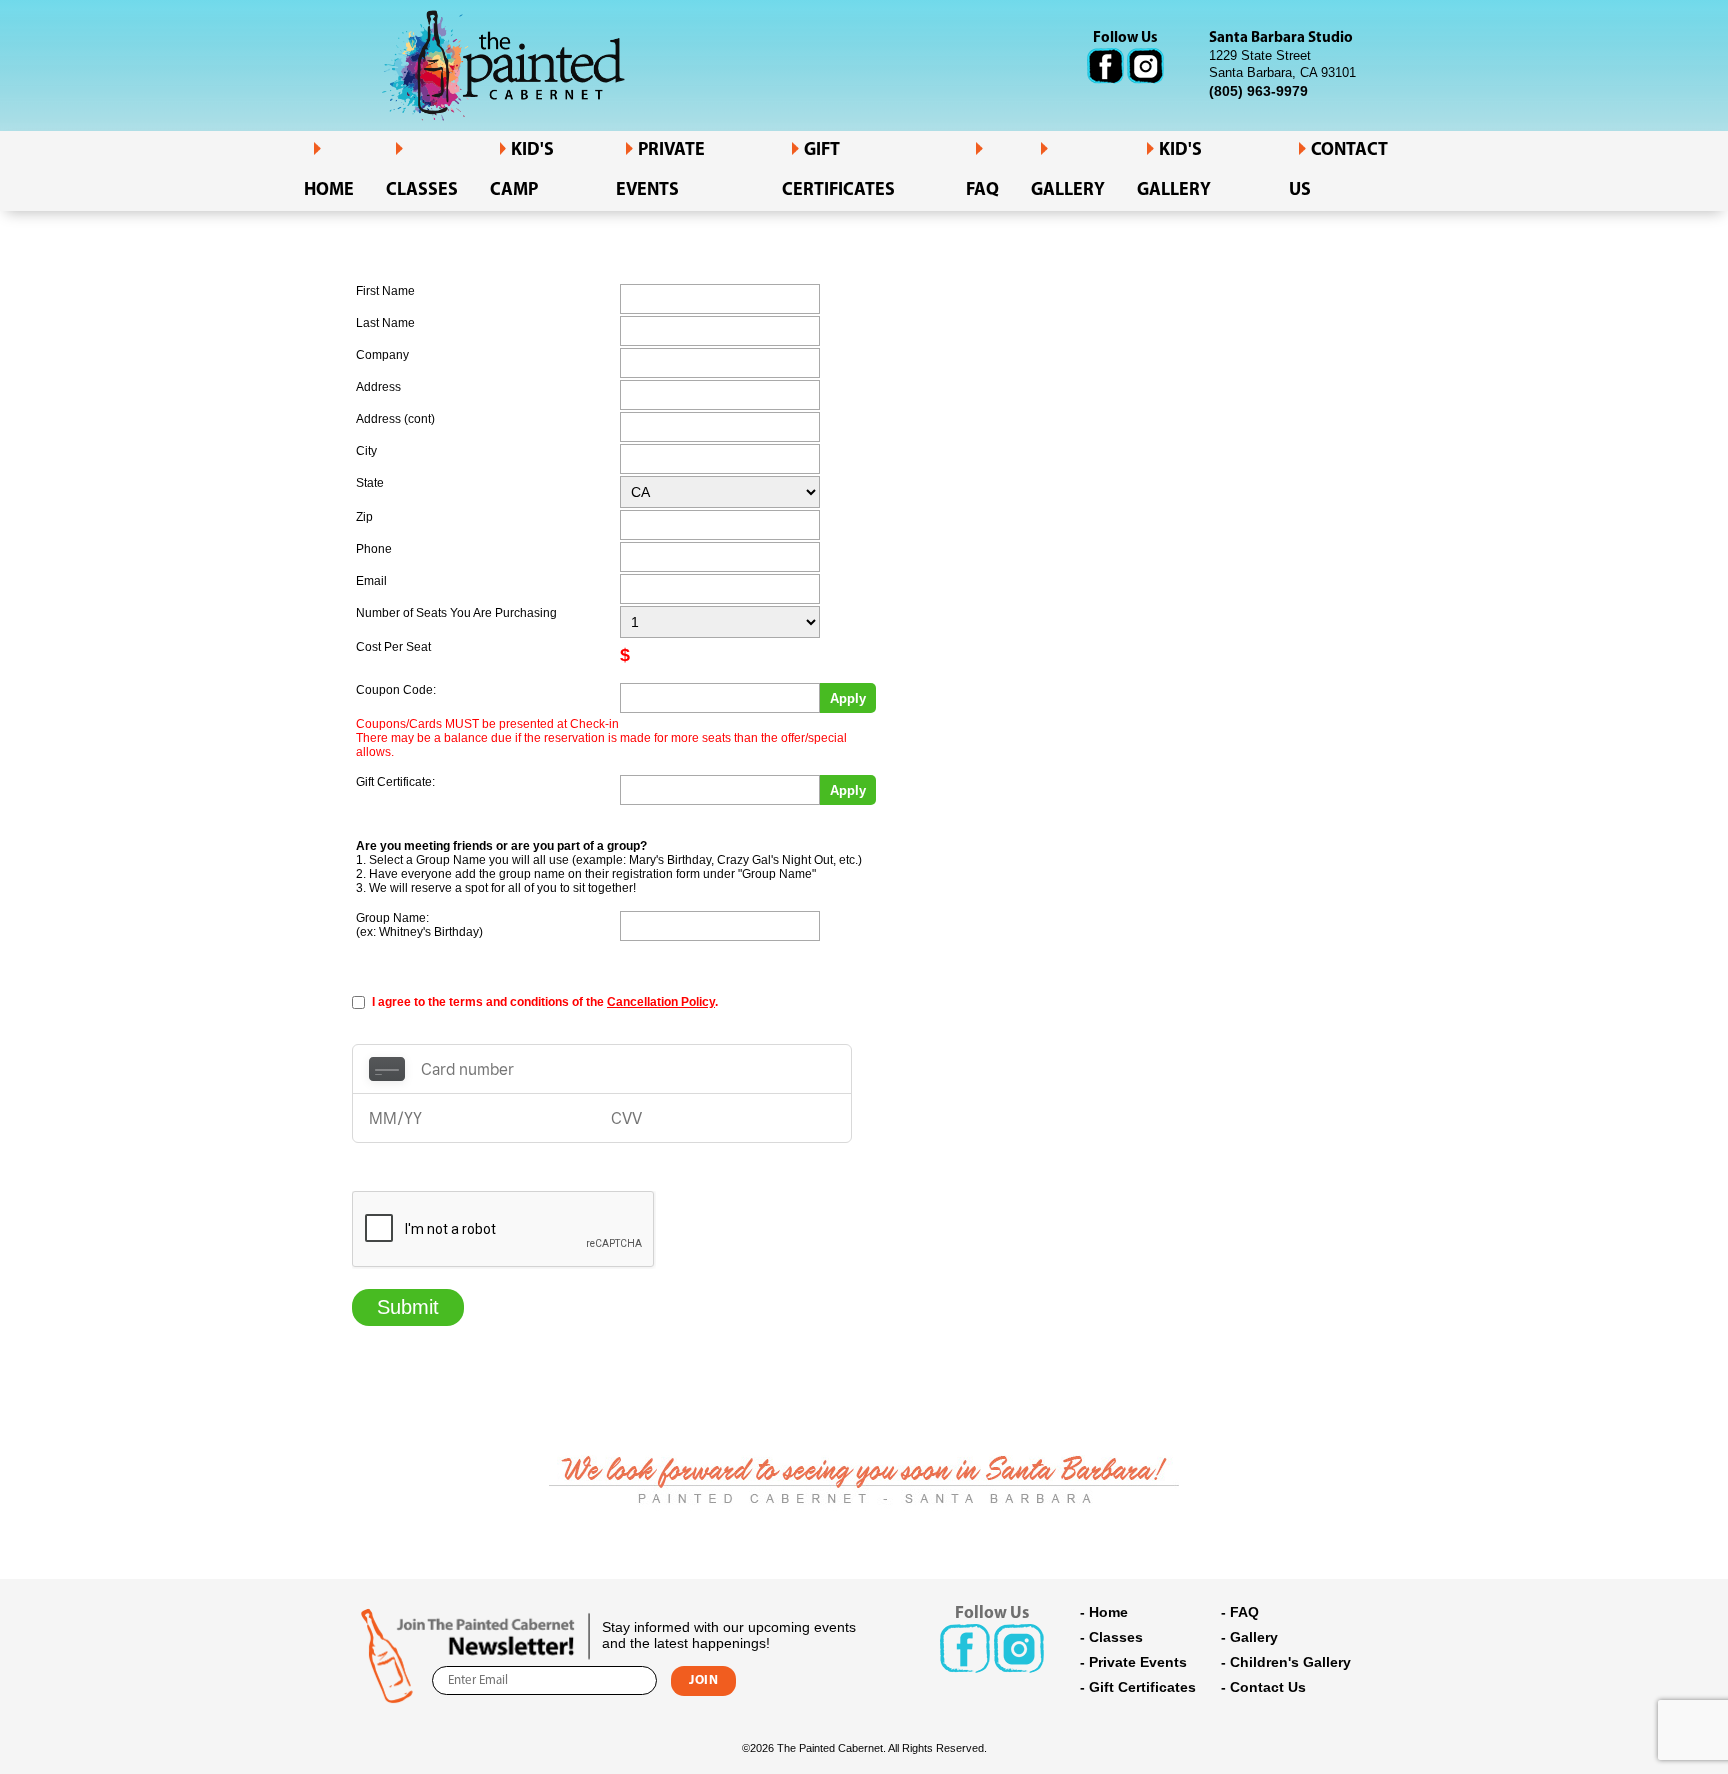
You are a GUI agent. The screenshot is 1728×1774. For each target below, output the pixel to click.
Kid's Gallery (1174, 171)
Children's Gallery (1290, 1662)
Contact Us (1268, 1687)
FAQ (982, 191)
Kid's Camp (522, 171)
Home (329, 191)
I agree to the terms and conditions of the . (545, 1002)
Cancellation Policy (661, 1002)
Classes (422, 191)
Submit (408, 1307)
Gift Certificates (838, 171)
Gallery (1068, 191)
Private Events (660, 171)
